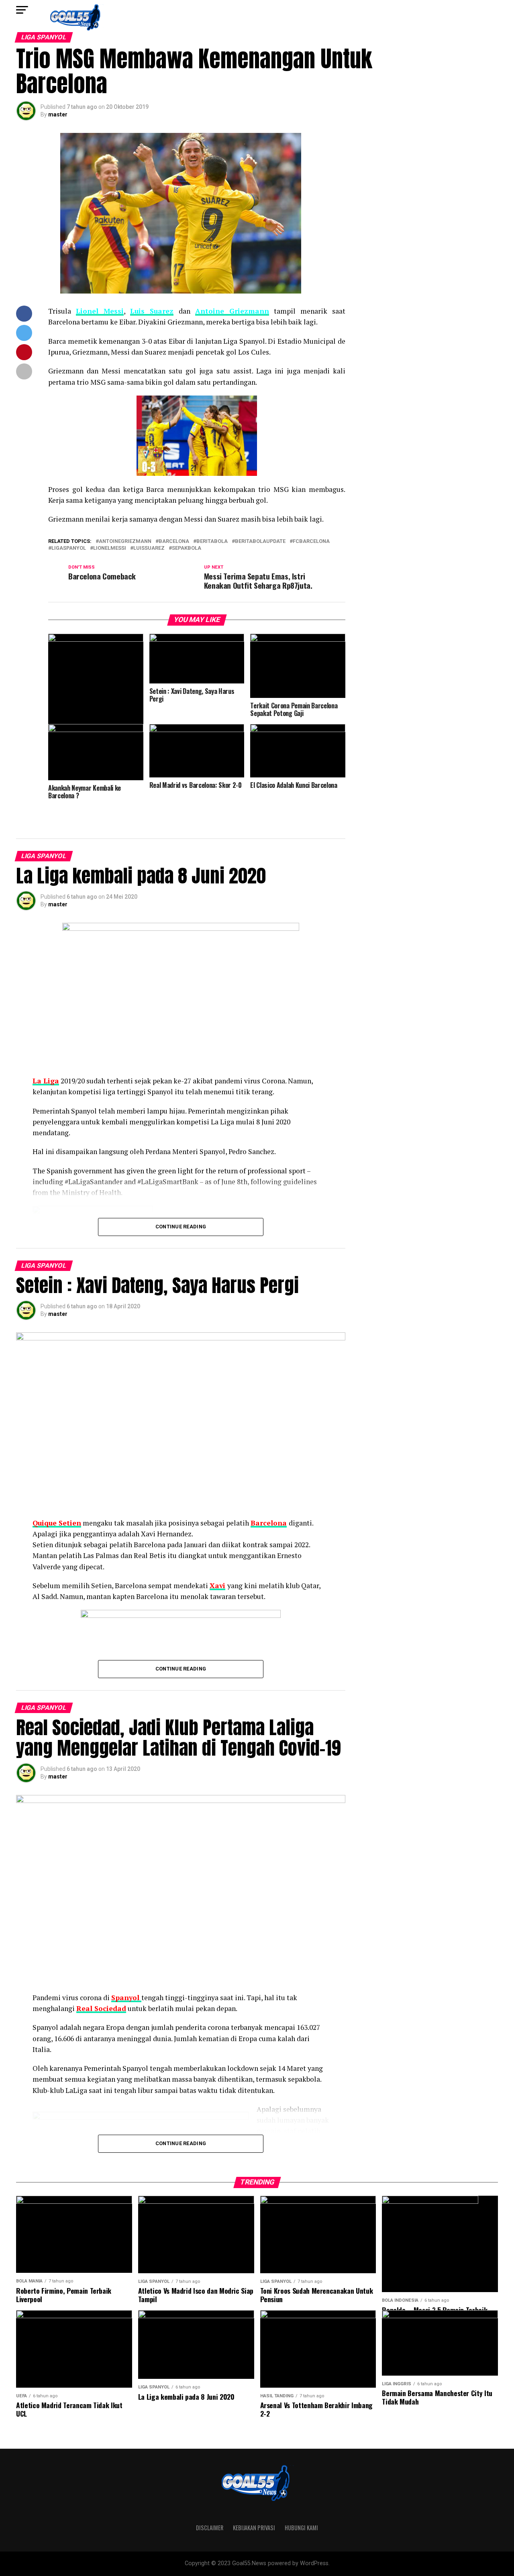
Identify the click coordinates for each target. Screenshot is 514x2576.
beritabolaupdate (260, 542)
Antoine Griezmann (232, 311)
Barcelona (269, 1523)
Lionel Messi (100, 311)
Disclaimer (210, 2528)
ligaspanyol (69, 548)
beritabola (212, 542)
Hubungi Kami (301, 2528)
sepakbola (187, 548)
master (58, 114)
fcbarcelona (311, 542)
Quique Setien (57, 1523)
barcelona (174, 542)
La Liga (46, 1081)
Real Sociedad (101, 2008)
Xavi (217, 1586)
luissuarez (149, 548)
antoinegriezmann (125, 542)
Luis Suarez (152, 311)
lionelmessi (110, 548)
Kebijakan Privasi (254, 2528)
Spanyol (126, 1998)
